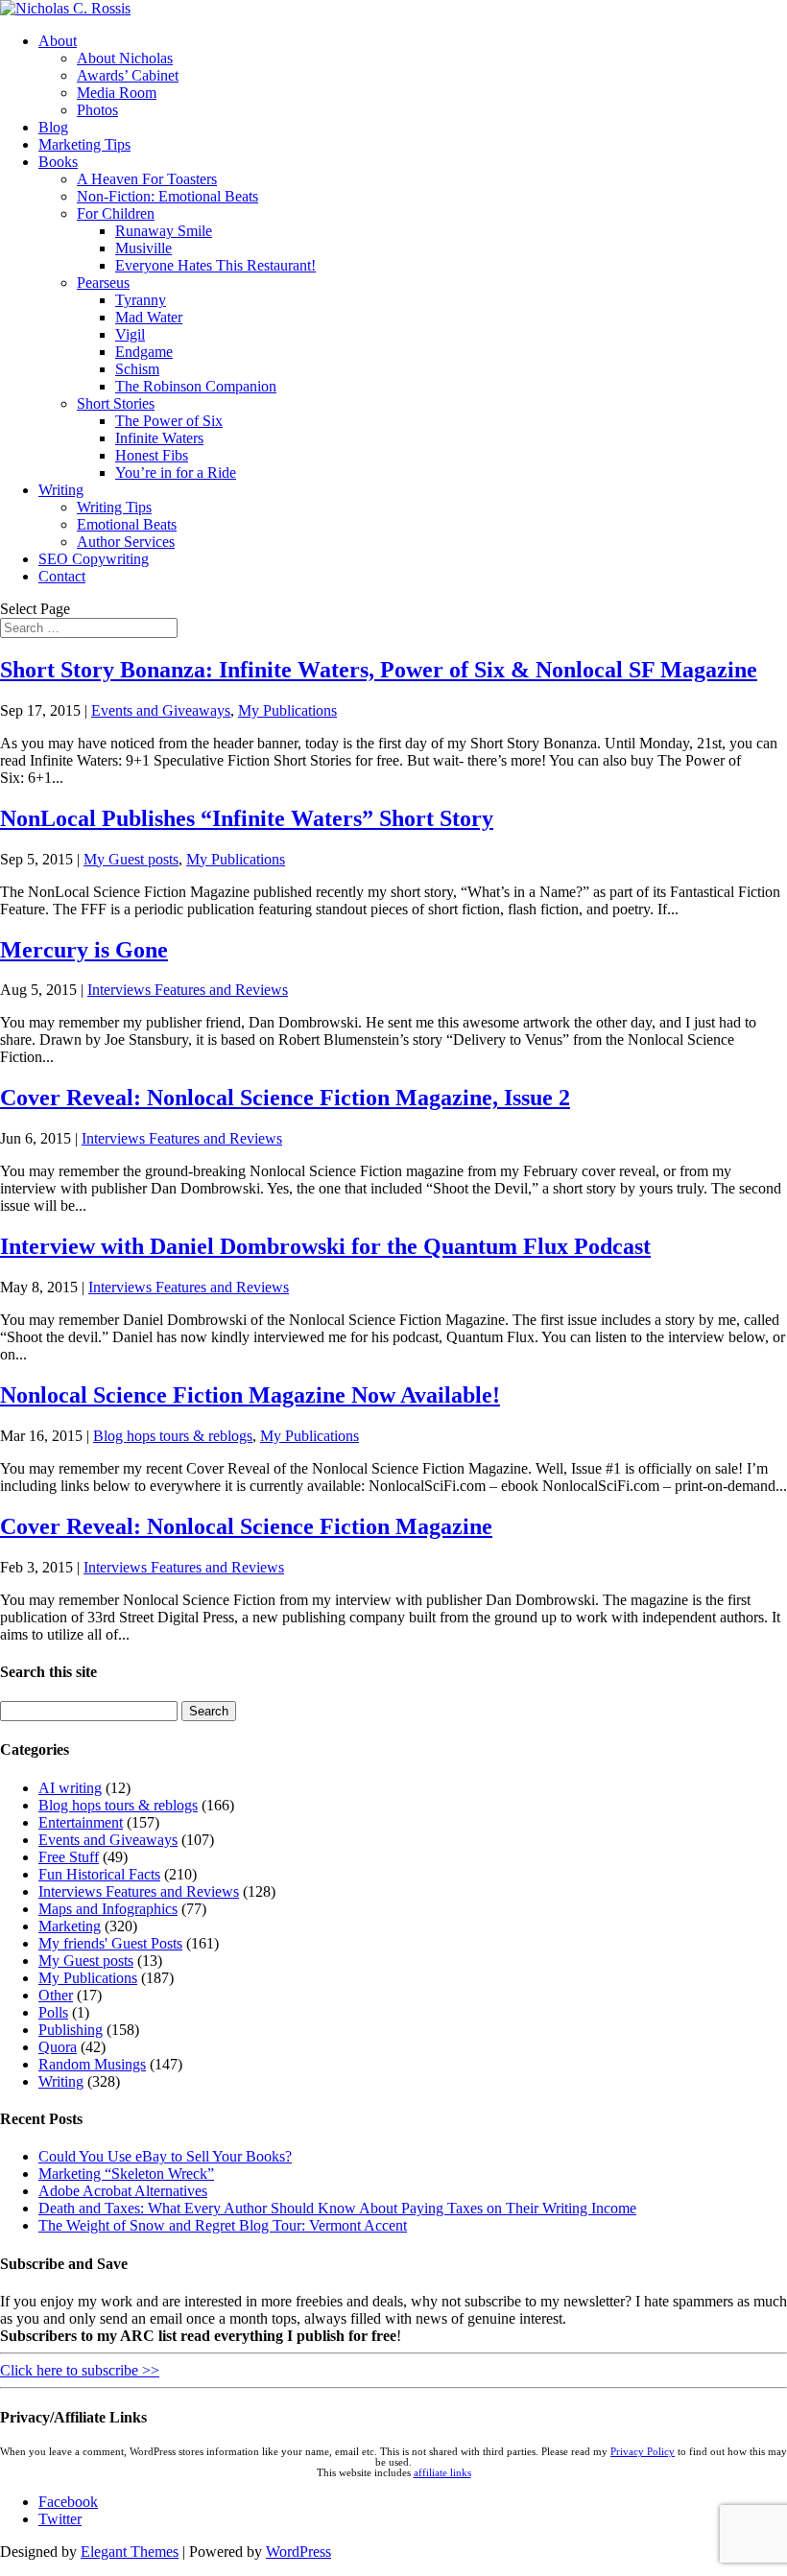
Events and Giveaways (161, 710)
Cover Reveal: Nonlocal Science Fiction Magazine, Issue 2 (285, 1098)
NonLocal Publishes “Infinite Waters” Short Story (247, 818)
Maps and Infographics (108, 1909)
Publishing (71, 2030)
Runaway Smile (164, 231)
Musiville (143, 248)
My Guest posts (131, 859)
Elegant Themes (130, 2552)
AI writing (70, 1788)
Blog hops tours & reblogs (173, 1436)
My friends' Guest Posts (110, 1943)
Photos (97, 110)
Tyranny (141, 300)
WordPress (298, 2552)
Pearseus (103, 283)
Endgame (144, 352)
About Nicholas (125, 58)
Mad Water (149, 317)
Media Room (117, 93)
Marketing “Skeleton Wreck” (126, 2174)
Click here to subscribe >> (80, 2370)
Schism (137, 369)
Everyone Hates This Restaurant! (215, 265)
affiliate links (442, 2473)
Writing (61, 490)
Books (58, 162)
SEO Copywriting (94, 559)
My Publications (287, 710)
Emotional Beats (127, 524)
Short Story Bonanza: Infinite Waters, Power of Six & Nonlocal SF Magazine (379, 670)
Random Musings (92, 2064)
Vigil (130, 334)
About (58, 41)
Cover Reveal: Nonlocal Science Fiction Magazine (246, 1526)
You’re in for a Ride (176, 473)
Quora (58, 2047)
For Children (116, 213)
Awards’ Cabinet (128, 75)
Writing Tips (114, 507)
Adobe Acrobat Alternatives (123, 2191)
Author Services (126, 542)
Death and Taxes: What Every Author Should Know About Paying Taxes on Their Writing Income (337, 2208)
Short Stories (116, 403)
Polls (53, 2012)
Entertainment (81, 1822)
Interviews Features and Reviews (188, 990)
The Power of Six (169, 421)
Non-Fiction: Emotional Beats (167, 196)
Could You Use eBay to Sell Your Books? (165, 2156)
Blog (53, 127)
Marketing (70, 1926)
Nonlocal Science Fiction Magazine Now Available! (250, 1395)
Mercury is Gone (84, 950)
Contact (62, 576)
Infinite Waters (159, 438)
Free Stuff (69, 1857)
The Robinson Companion (196, 386)
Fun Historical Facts (99, 1874)
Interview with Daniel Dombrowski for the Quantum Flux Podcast (325, 1246)
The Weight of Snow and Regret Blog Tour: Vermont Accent (223, 2225)
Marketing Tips (84, 144)
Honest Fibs (152, 455)
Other (56, 1995)
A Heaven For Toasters (147, 179)
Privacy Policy (643, 2452)
